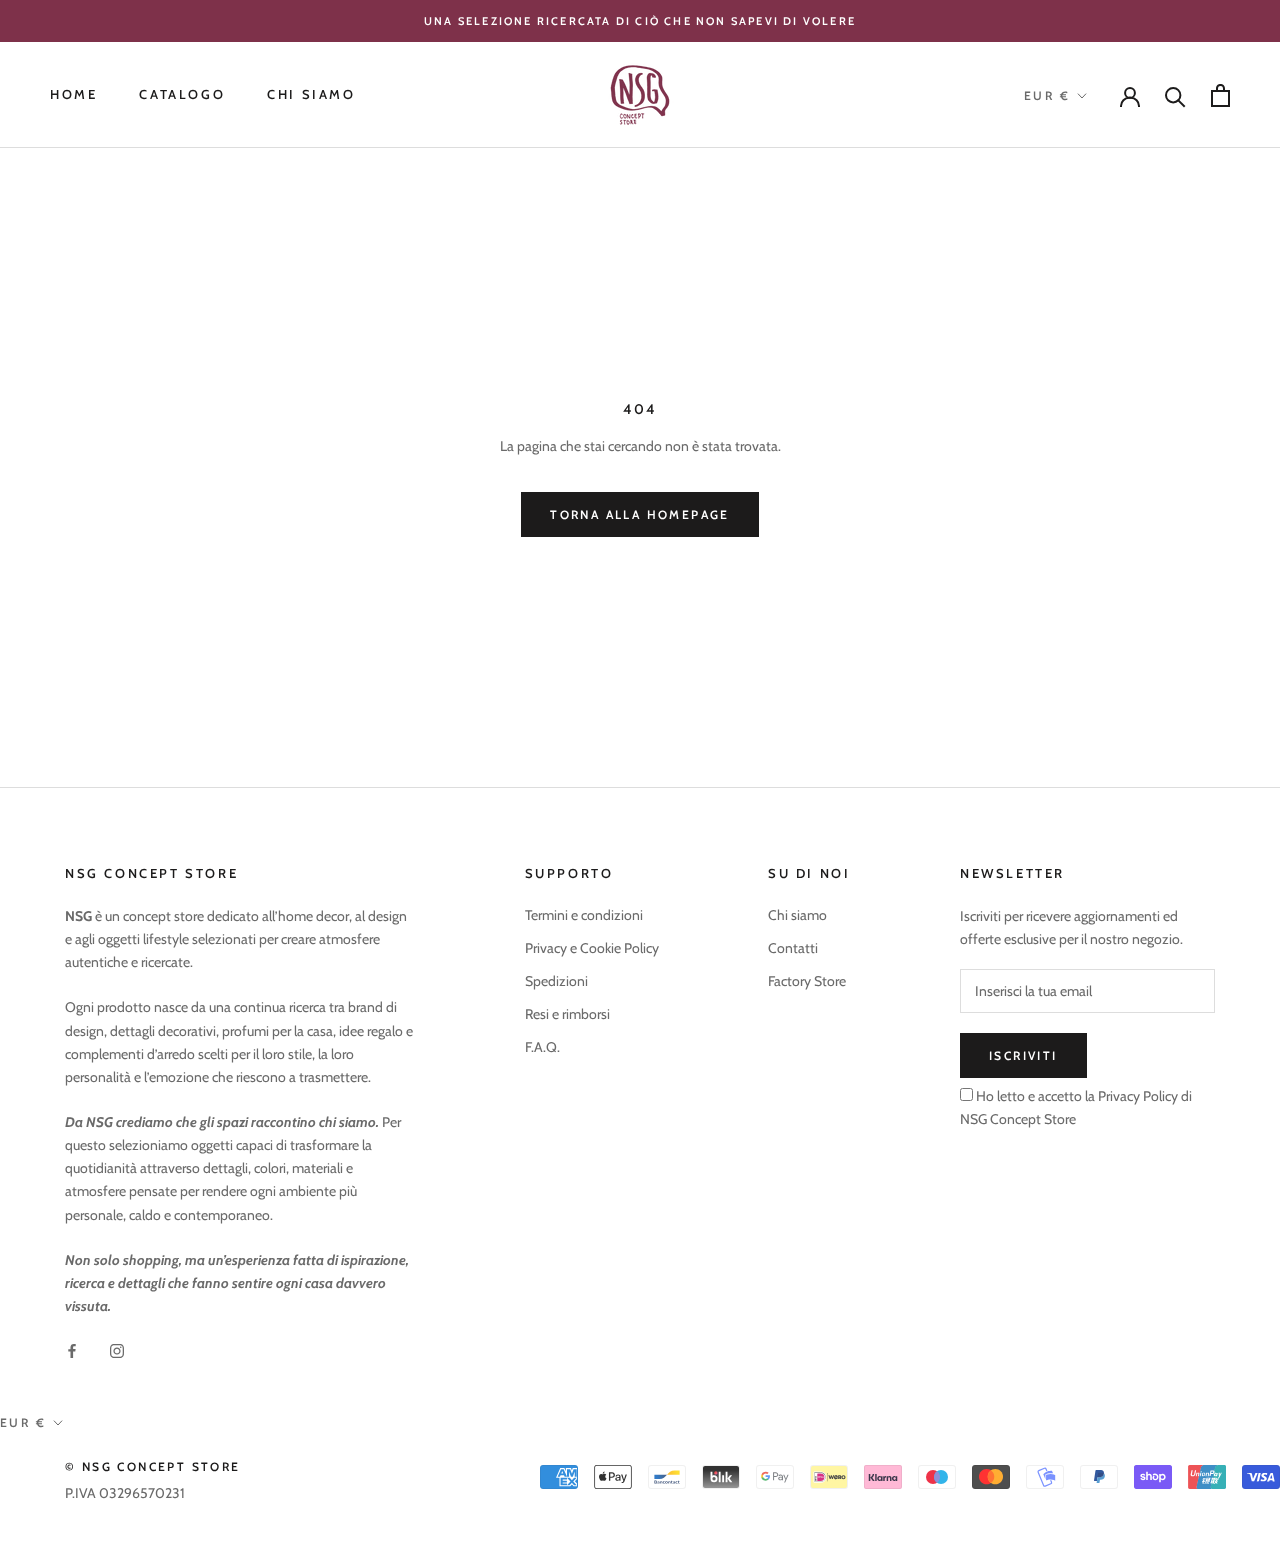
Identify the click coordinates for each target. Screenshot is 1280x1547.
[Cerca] (1175, 95)
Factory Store (807, 981)
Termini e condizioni (584, 915)
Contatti (793, 948)
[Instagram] (117, 1349)
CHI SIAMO (311, 95)
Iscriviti (1023, 1055)
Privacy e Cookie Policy (592, 948)
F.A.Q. (542, 1047)
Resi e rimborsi (567, 1014)
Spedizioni (556, 981)
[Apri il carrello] (1220, 95)
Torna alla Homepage (640, 514)
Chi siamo (797, 915)
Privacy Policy (1136, 1096)
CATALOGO (182, 95)
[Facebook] (72, 1349)
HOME (73, 95)
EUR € (1047, 95)
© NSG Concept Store (153, 1466)
